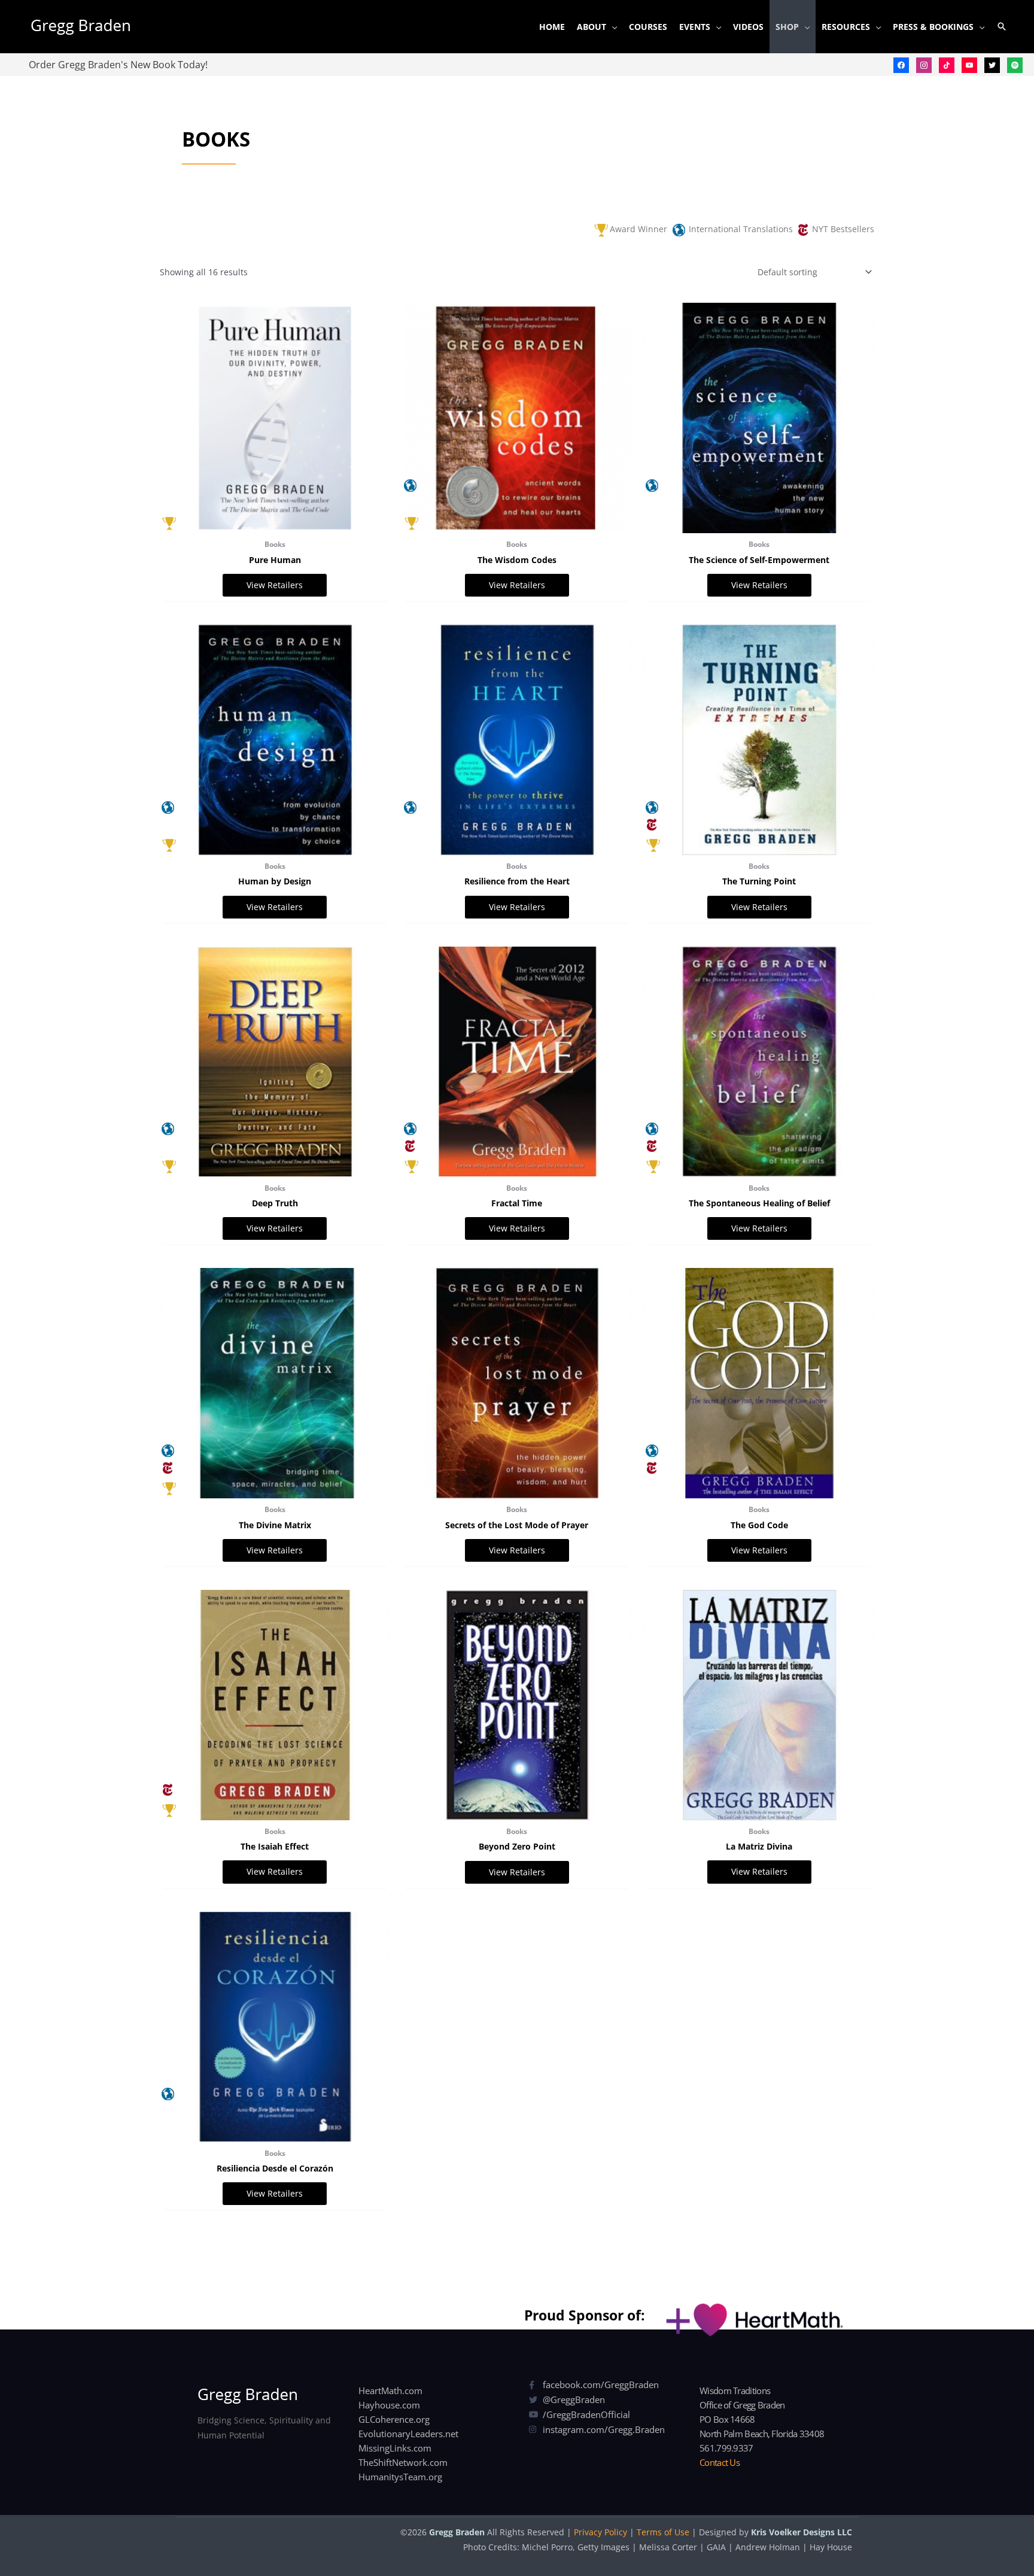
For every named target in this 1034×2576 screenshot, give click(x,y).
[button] (1002, 26)
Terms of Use (663, 2532)
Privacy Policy (600, 2532)
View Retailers (275, 585)
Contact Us (720, 2462)
